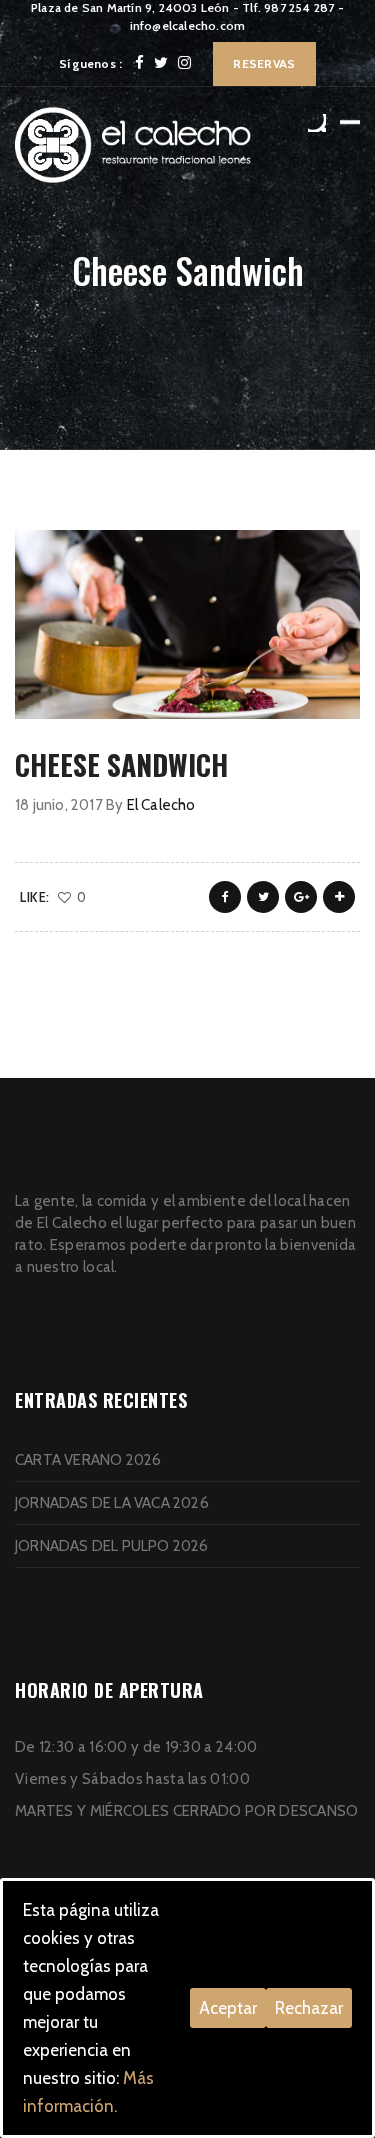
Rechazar (309, 2008)
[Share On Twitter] (263, 897)
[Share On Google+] (301, 897)
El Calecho (161, 805)
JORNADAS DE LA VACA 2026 (112, 1503)
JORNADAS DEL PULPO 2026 (112, 1546)
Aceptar (228, 2008)
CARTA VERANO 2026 (88, 1460)
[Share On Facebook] (225, 897)
